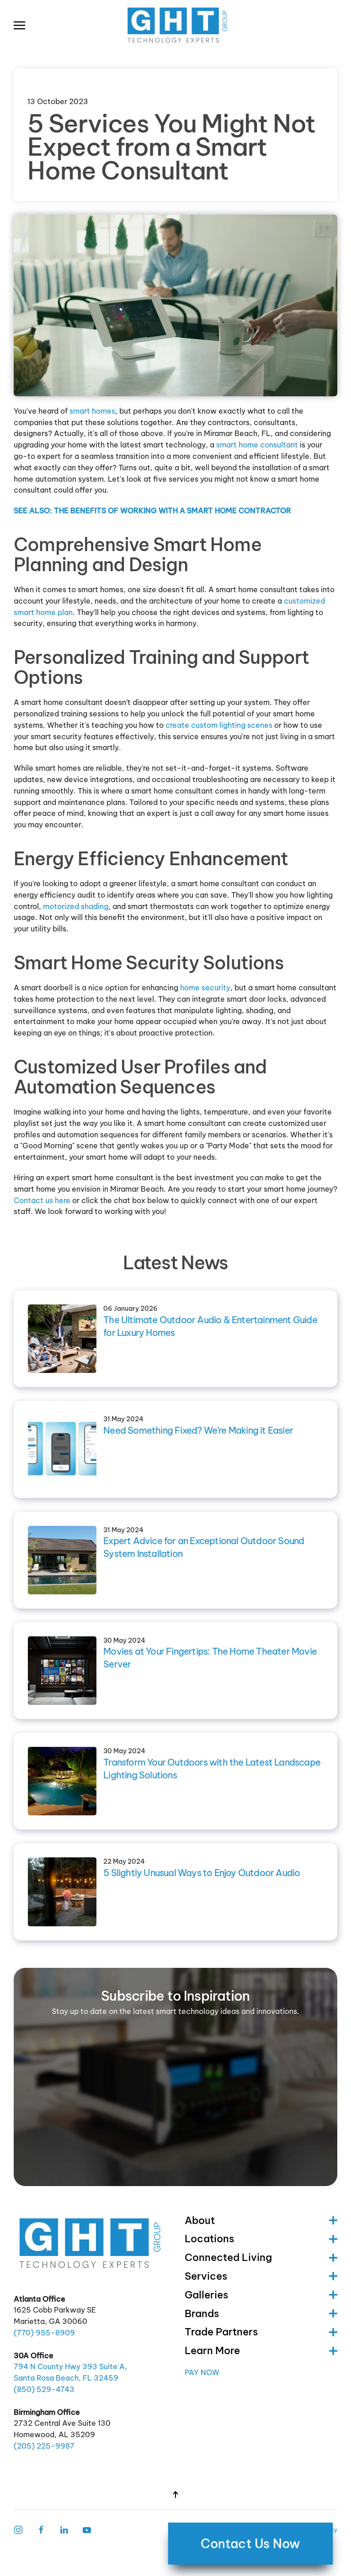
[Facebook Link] (41, 2529)
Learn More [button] (212, 2350)
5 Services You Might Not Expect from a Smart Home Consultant (171, 147)
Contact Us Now (250, 2544)
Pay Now (202, 2372)
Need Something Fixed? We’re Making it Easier (198, 1430)
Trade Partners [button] (221, 2332)
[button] (19, 25)
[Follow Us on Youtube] (87, 2529)
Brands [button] (202, 2313)
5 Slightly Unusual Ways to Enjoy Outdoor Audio (202, 1873)
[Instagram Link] (18, 2529)
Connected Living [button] (228, 2257)
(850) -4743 (44, 2389)
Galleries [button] (206, 2295)
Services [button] (206, 2276)
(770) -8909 (44, 2333)
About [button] (200, 2220)
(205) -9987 (44, 2446)
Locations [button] (209, 2239)
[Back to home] (175, 25)
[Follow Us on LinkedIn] (64, 2529)
